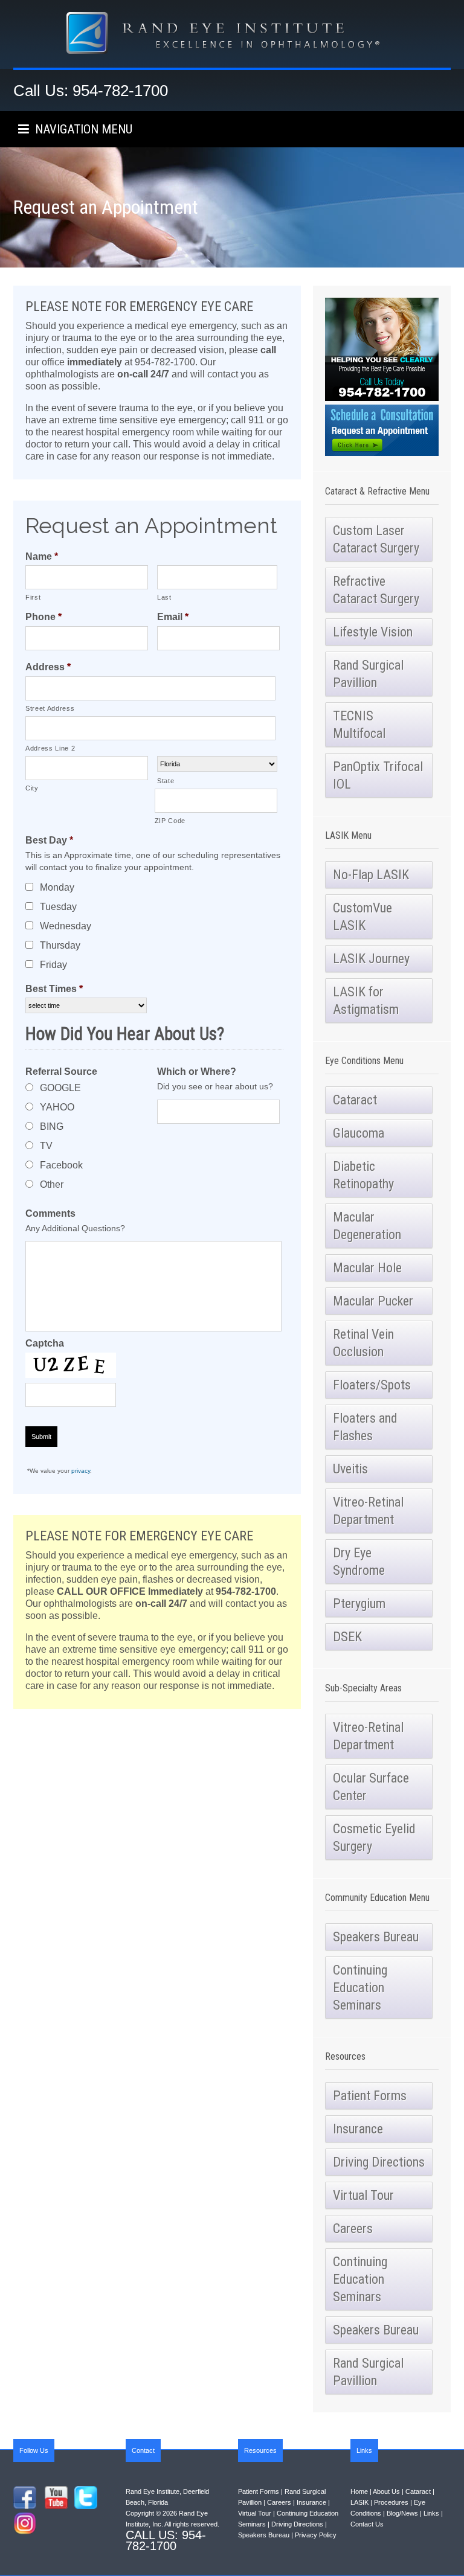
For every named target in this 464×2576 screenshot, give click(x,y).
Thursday (60, 945)
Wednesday (66, 926)
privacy (81, 1471)
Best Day (49, 840)
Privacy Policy (316, 2535)
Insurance (311, 2502)
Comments (50, 1213)
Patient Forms (259, 2491)
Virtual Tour (255, 2513)
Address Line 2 (50, 748)
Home (359, 2491)
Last (164, 597)
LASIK (359, 2502)
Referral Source (61, 1072)
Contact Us (367, 2524)
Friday (53, 965)
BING (52, 1126)
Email (173, 617)
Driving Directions (297, 2524)
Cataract (418, 2491)
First (33, 597)
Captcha (45, 1343)
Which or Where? (197, 1072)
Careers (279, 2502)
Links (431, 2513)
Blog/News (402, 2513)
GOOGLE (60, 1088)
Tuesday (58, 907)
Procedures (391, 2502)
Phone (43, 617)
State (166, 781)
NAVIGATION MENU (81, 129)
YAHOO (57, 1107)
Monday (57, 887)
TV (46, 1146)
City (32, 788)
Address (48, 667)
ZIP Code (170, 821)
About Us (386, 2491)
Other (52, 1184)
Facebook (61, 1165)
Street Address (50, 708)
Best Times (54, 989)
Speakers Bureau (264, 2535)
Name (42, 556)
